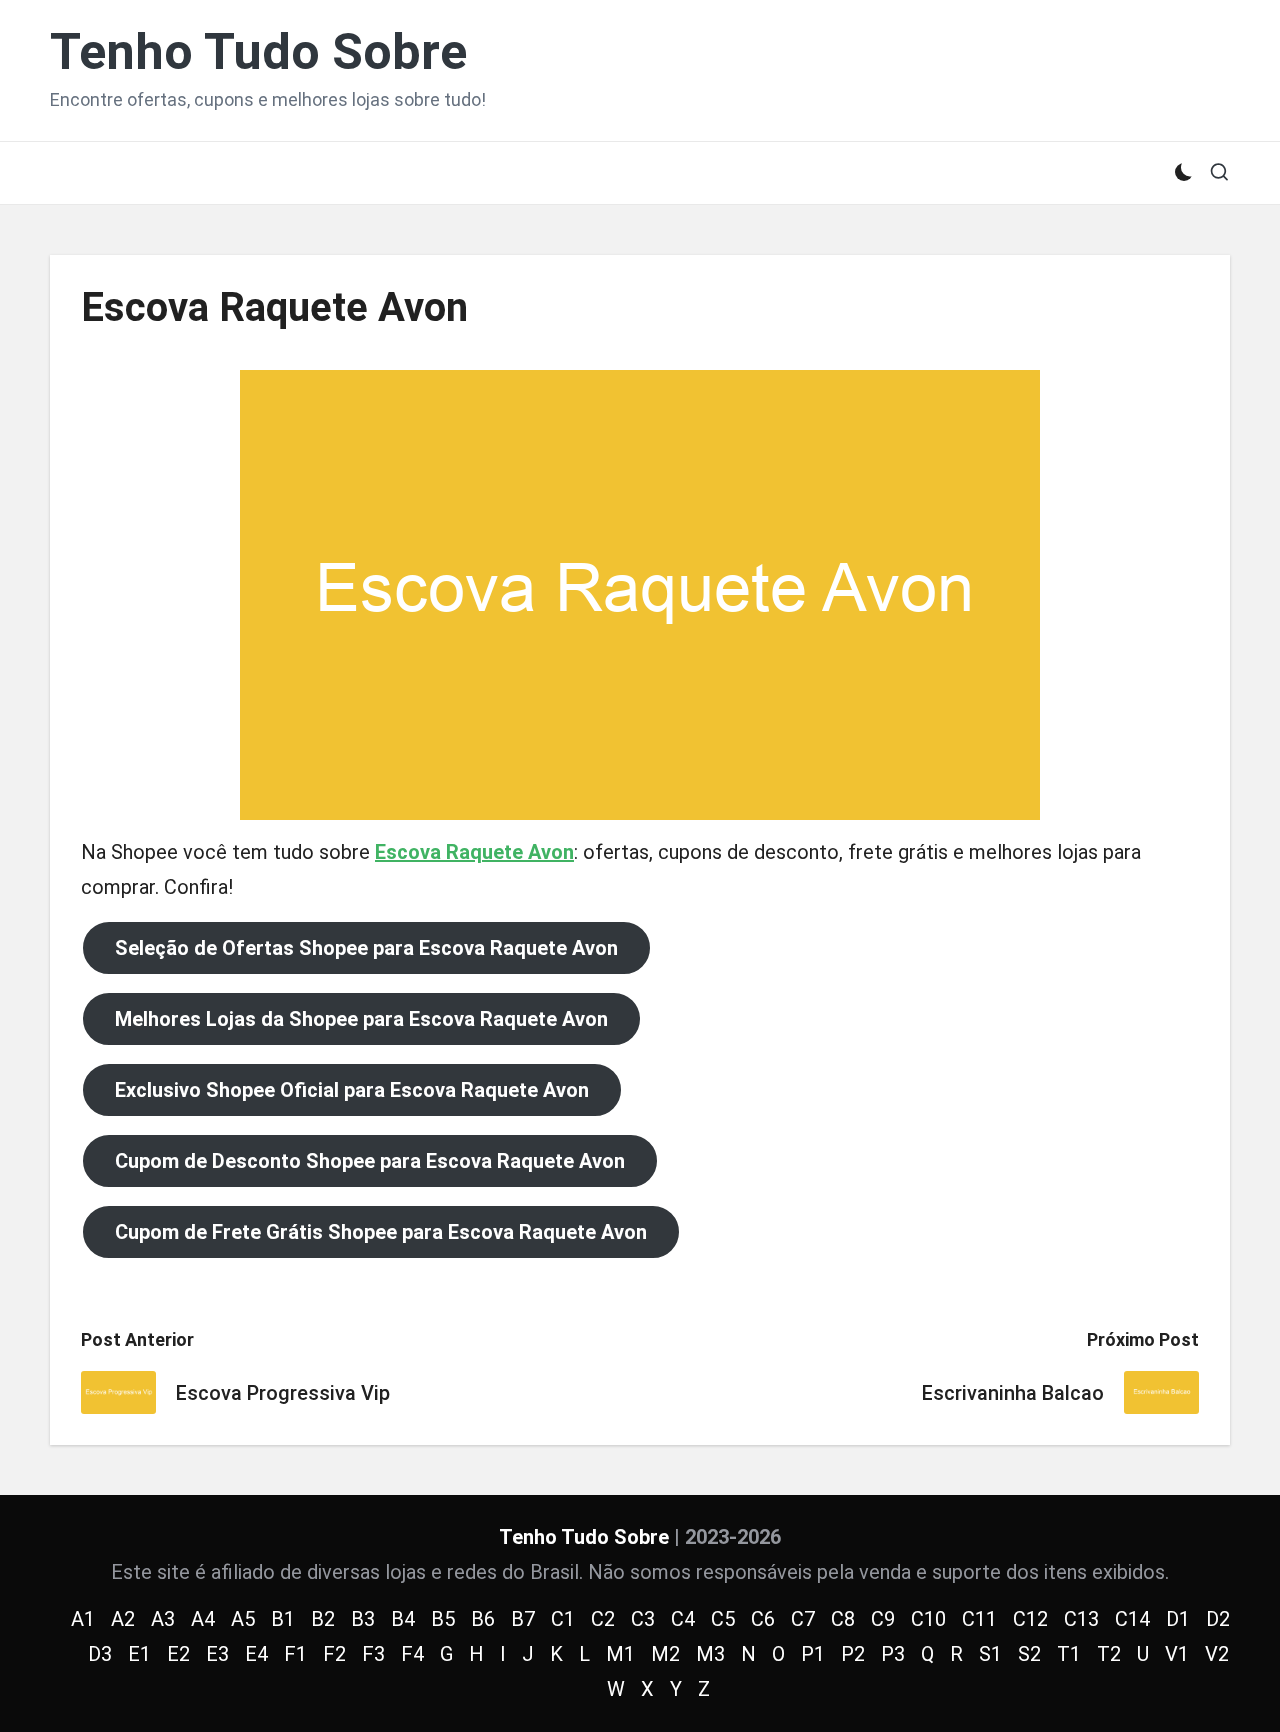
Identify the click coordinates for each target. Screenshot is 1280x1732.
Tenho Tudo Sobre (258, 52)
